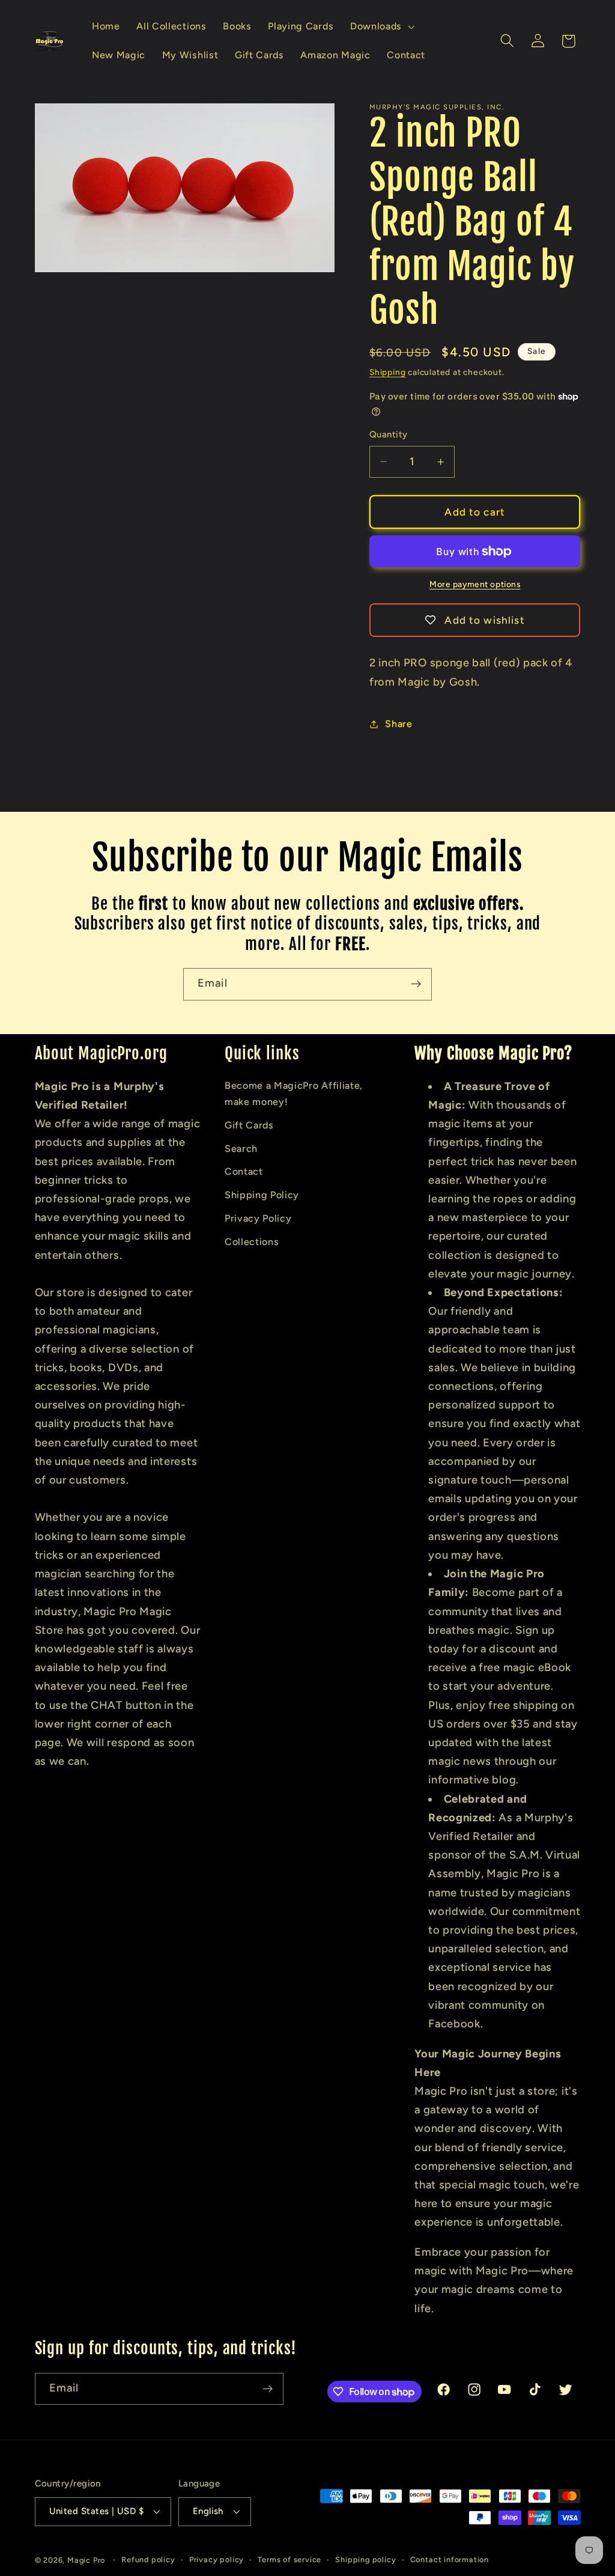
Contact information (450, 2559)
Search (241, 1149)
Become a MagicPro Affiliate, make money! (294, 1094)
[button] (381, 26)
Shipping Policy (262, 1195)
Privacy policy (217, 2559)
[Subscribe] (416, 984)
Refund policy (148, 2559)
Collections (252, 1242)
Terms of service (289, 2559)
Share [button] (398, 724)
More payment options (475, 584)
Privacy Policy (258, 1218)
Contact (244, 1171)
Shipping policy (365, 2559)
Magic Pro (86, 2560)
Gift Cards (249, 1125)
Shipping (387, 372)
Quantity (389, 434)
